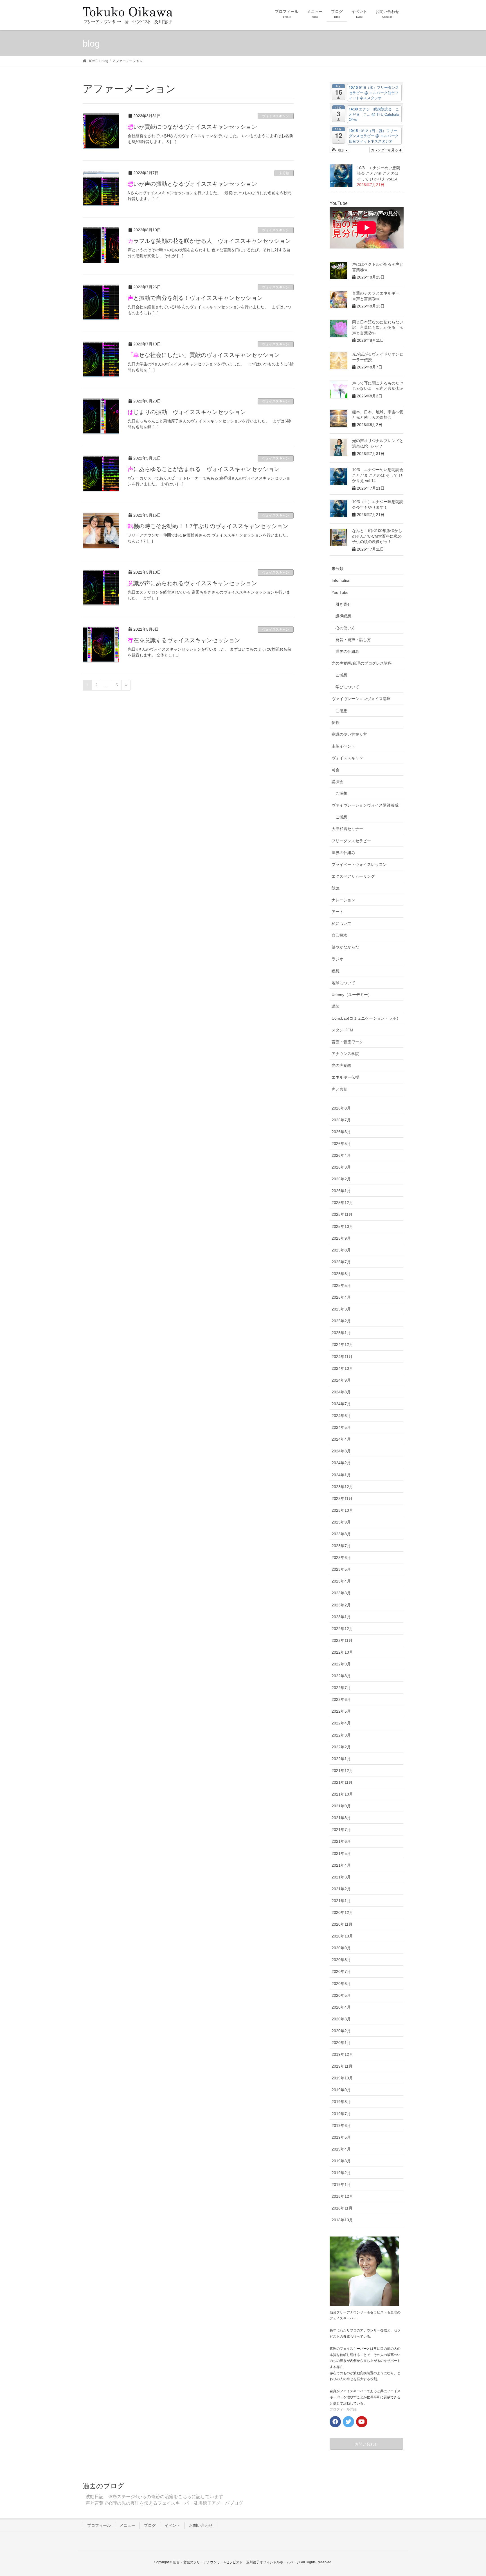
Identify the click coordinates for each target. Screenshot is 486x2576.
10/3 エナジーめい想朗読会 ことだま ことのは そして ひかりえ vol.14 (379, 173)
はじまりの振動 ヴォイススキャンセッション (187, 412)
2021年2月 (341, 1889)
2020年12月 (342, 1912)
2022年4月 (341, 1723)
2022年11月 (342, 1640)
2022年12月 (342, 1629)
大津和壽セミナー (347, 829)
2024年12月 (342, 1344)
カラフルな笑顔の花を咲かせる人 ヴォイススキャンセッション (209, 241)
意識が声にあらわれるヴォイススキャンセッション (192, 583)
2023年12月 (342, 1487)
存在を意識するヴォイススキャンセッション (184, 640)
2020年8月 (341, 1960)
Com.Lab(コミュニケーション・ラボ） (366, 1018)
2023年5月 (341, 1569)
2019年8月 (341, 2102)
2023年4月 (341, 1581)
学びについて (347, 687)
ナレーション (343, 900)
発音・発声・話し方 (353, 640)
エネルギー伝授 (345, 1077)
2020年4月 (341, 2007)
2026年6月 (341, 1132)
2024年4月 (341, 1439)
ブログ (150, 2525)
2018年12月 (342, 2196)
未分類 (284, 173)
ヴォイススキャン (276, 116)
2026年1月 (341, 1191)
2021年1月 (341, 1901)
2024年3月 (341, 1451)
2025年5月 (341, 1285)
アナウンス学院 (345, 1054)
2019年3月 (341, 2161)
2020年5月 (341, 1995)
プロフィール (99, 2525)
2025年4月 (341, 1297)
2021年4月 (341, 1865)
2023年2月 (341, 1605)
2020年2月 (341, 2031)
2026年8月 (341, 1108)
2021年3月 (341, 1877)
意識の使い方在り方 (349, 734)
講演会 (337, 782)
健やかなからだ (345, 947)
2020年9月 (341, 1948)
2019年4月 (341, 2149)
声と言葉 (339, 1089)
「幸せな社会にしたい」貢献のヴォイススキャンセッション (204, 355)
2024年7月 (341, 1404)
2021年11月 (342, 1782)
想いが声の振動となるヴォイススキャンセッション (192, 184)
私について (341, 923)
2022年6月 (341, 1699)
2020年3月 (341, 2019)
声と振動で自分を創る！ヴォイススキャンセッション (195, 298)
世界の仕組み (347, 651)
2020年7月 (341, 1971)
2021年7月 (341, 1830)
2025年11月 (342, 1214)
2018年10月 (342, 2220)
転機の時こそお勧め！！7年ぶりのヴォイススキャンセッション (208, 526)
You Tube (340, 592)
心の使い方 (345, 628)
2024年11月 (342, 1357)
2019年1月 (341, 2185)
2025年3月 (341, 1309)
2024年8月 (341, 1392)
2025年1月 (341, 1333)
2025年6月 (341, 1274)
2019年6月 (341, 2125)
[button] (340, 150)
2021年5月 (341, 1853)
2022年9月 (341, 1664)
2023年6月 (341, 1558)
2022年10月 (342, 1652)
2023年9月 (341, 1522)
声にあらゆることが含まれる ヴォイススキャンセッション (204, 469)
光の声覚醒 (341, 1065)
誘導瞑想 (343, 616)
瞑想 (336, 971)
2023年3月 (341, 1593)
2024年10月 (342, 1368)
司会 (336, 770)
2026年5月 (341, 1144)
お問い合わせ (201, 2525)
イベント (172, 2525)
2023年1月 (341, 1617)
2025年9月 (341, 1238)
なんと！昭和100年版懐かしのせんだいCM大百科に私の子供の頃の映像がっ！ (377, 536)
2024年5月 (341, 1427)
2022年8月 (341, 1676)
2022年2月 (341, 1747)
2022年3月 (341, 1735)
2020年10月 (342, 1936)
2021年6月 (341, 1841)
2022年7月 (341, 1688)
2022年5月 (341, 1711)
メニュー (127, 2525)
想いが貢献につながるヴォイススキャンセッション (192, 127)
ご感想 (341, 675)
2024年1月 (341, 1475)
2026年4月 (341, 1155)
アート (337, 912)
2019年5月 (341, 2137)
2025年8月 (341, 1250)
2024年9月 (341, 1380)
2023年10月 (342, 1510)
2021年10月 (342, 1794)
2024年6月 (341, 1416)
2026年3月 (341, 1167)
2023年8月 (341, 1534)
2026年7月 (341, 1120)
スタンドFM (342, 1030)
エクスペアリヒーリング (353, 876)
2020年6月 (341, 1984)
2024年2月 (341, 1463)
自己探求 (339, 935)
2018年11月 (342, 2208)
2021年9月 (341, 1806)
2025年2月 (341, 1321)
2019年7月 (341, 2114)
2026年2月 (341, 1179)
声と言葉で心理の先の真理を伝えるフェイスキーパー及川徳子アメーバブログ (164, 2503)
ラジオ (337, 959)
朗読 (336, 888)
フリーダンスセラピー (351, 841)
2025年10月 (342, 1226)
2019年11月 (342, 2066)
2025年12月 (342, 1203)
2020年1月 (341, 2043)
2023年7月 (341, 1546)
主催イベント (343, 746)
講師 (336, 1006)
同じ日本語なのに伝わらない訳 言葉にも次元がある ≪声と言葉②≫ (378, 328)
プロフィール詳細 (343, 2409)
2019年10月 (342, 2078)
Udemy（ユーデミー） (352, 995)
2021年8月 (341, 1818)
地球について (343, 983)
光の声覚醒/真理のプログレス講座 (362, 663)
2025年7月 (341, 1262)
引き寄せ (343, 604)
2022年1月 (341, 1759)
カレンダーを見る (385, 150)
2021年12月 (342, 1771)
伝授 (336, 723)
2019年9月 (341, 2090)
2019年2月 (341, 2173)
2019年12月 (342, 2054)
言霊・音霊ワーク (347, 1042)
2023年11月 (342, 1498)
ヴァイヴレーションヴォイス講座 (361, 699)
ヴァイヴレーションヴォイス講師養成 (365, 805)
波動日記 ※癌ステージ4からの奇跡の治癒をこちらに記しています (154, 2497)
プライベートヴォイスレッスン (359, 864)
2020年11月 (342, 1924)
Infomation (341, 580)
